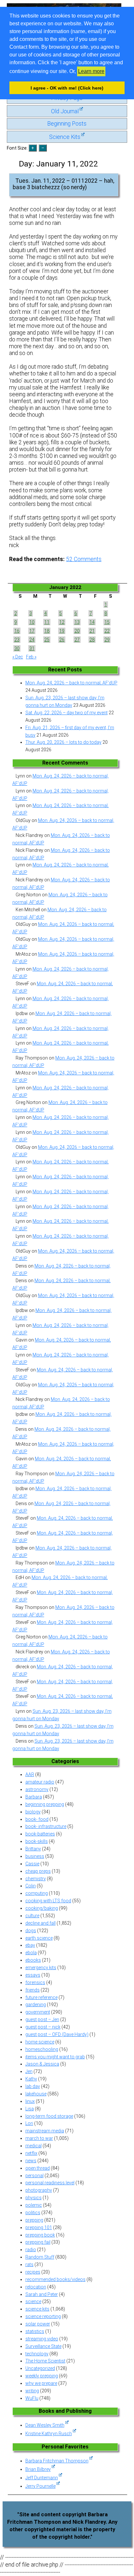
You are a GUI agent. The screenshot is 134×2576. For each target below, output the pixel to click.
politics (33, 2213)
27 (77, 640)
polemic (34, 2205)
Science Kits (65, 137)
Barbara (34, 1797)
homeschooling (42, 2049)
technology (37, 2354)
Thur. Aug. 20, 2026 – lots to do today (63, 742)
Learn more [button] (91, 71)
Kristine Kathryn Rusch (49, 2434)
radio (31, 2250)
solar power (38, 2324)
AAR (30, 1774)
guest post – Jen (42, 2019)
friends (33, 1990)
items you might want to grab (55, 2057)
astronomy (37, 1789)
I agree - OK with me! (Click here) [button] (67, 88)
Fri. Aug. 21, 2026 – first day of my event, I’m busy (70, 731)
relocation (36, 2287)
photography (39, 2190)
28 (92, 640)
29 (107, 640)
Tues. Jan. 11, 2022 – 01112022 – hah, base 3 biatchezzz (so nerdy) (63, 184)
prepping (34, 2220)
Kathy (31, 2079)
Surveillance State (43, 2346)
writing (32, 2391)
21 (92, 631)
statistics (35, 2331)
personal (34, 2176)
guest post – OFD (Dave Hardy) (57, 2034)
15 (107, 622)
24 (32, 640)
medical (33, 2146)
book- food (37, 1819)
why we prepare (41, 2383)
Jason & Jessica (42, 2064)
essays (33, 1975)
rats (29, 2264)
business (35, 1856)
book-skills (37, 1841)
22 (107, 631)
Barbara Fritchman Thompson (57, 2461)
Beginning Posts (67, 124)
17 (32, 631)
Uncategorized (40, 2368)
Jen (29, 2071)
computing (37, 1893)
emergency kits (41, 1968)
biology (33, 1812)
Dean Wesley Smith (45, 2425)
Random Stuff (40, 2257)
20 (77, 631)
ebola (31, 1953)
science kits (37, 2309)
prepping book (40, 2235)
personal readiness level (50, 2183)
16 (17, 631)
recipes (33, 2272)
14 (92, 622)
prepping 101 (39, 2227)
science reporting (43, 2316)
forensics (35, 1982)
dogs (31, 1931)
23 (17, 640)
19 (62, 631)
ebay (30, 1945)
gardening (36, 2005)
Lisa (30, 2109)
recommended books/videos (55, 2279)
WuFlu (32, 2398)
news (31, 2161)
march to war (39, 2138)
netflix (31, 2153)
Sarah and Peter (42, 2294)
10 (32, 622)
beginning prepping (45, 1804)
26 (62, 640)
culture (32, 1916)
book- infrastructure (46, 1826)
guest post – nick (43, 2027)
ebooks (33, 1960)
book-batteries (40, 1834)
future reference (41, 1997)
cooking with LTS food (48, 1901)
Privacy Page (67, 98)
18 (47, 631)
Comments (84, 559)
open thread (38, 2168)
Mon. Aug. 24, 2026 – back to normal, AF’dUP (71, 683)
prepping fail (38, 2242)
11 (47, 622)
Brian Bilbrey (38, 2469)
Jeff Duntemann (42, 2478)
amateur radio (40, 1782)
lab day (33, 2086)
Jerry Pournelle (40, 2486)
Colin (31, 1886)
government (38, 2012)
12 (62, 622)
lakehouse (36, 2094)
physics (33, 2198)
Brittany (33, 1849)
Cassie (32, 1864)
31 (32, 648)
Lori (29, 2123)
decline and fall (40, 1923)
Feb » (31, 657)
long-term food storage (49, 2116)
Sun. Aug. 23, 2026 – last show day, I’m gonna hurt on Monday (65, 701)
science (33, 2301)
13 (77, 622)
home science (40, 2042)
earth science (39, 1938)
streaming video (42, 2339)
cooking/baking (42, 1908)
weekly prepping (42, 2376)
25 (47, 640)
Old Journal (65, 111)
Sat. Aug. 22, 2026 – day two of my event (67, 713)
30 (17, 648)
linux (30, 2101)
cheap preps (38, 1871)
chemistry (36, 1879)
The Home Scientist (45, 2361)
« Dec (18, 657)
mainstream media (45, 2131)
